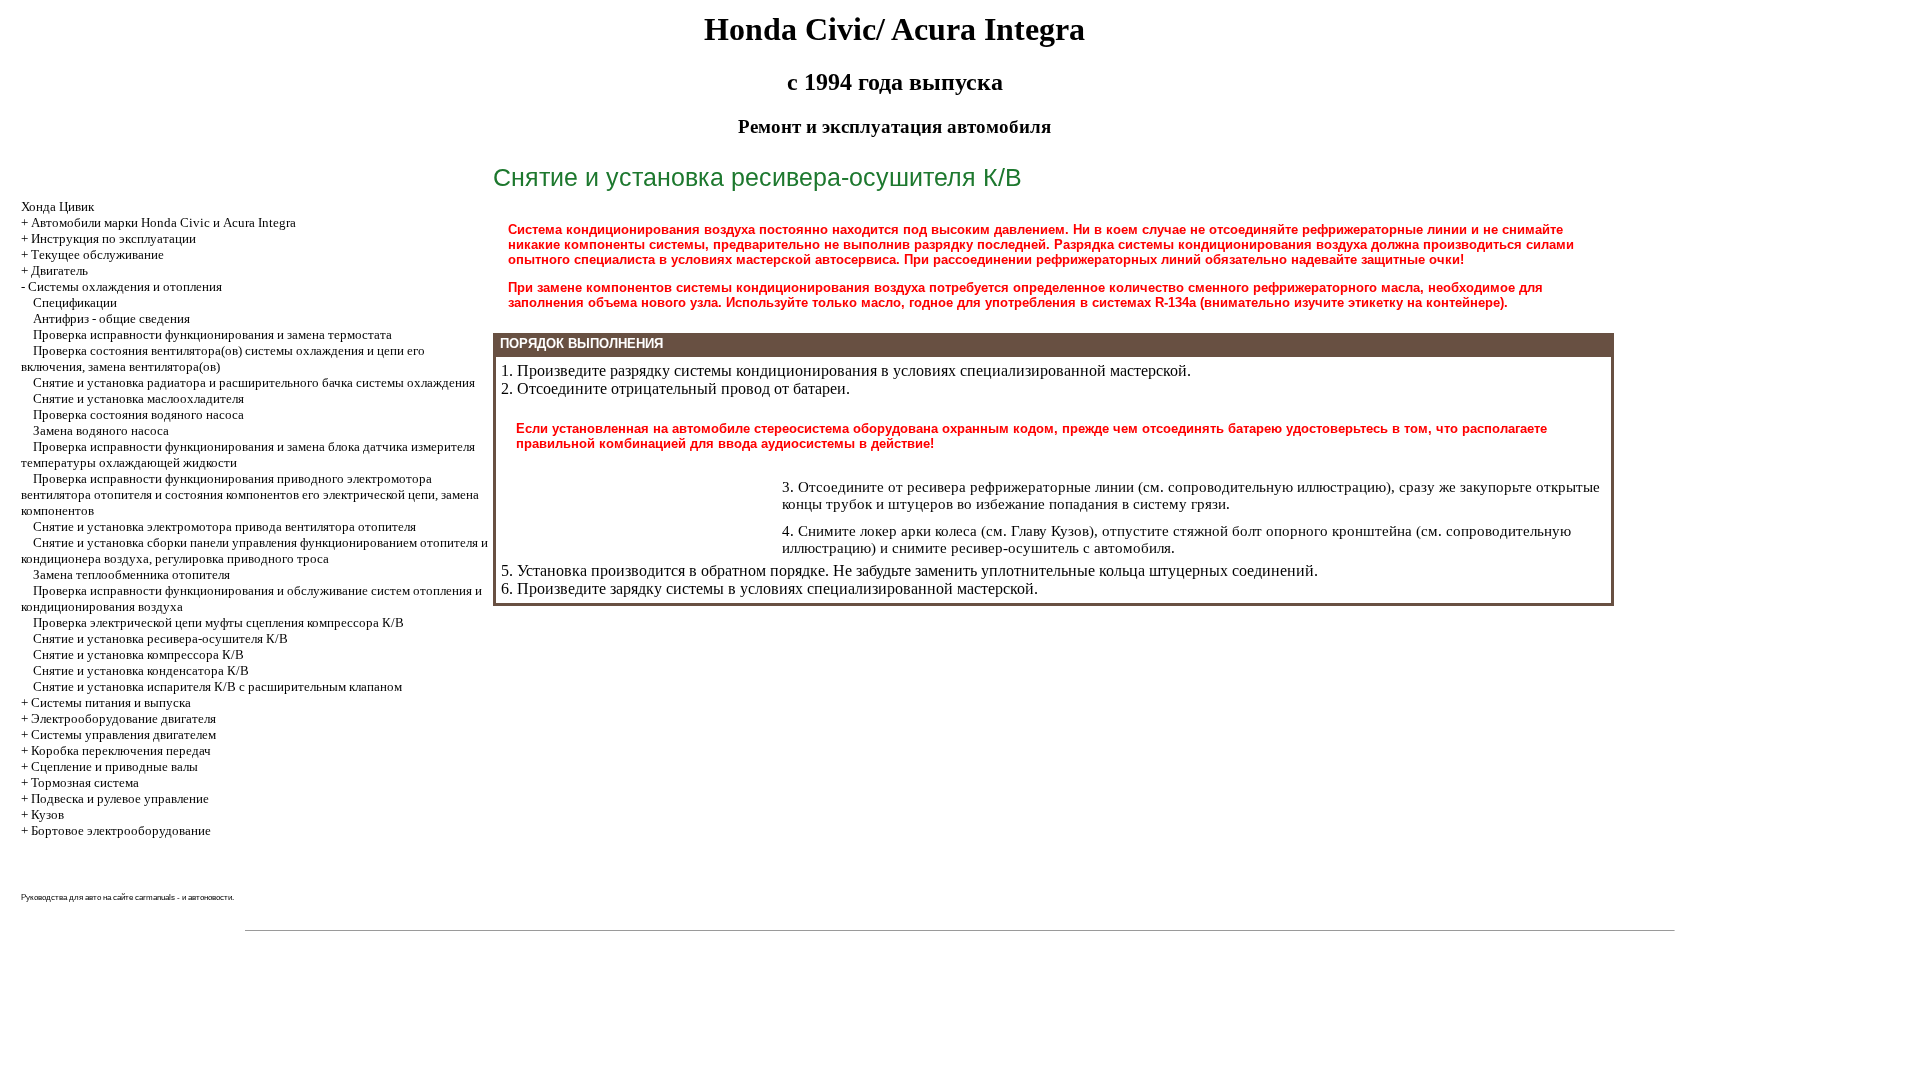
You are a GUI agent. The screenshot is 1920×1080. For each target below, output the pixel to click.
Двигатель (59, 270)
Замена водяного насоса (101, 430)
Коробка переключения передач (121, 750)
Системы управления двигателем (123, 734)
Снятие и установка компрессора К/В (138, 654)
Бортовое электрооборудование (121, 830)
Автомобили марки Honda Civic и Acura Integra (163, 222)
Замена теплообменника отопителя (131, 574)
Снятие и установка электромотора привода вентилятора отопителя (224, 526)
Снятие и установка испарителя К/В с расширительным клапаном (217, 686)
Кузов (47, 814)
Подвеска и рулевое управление (120, 798)
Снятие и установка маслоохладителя (138, 398)
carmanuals (155, 897)
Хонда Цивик (57, 206)
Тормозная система (85, 782)
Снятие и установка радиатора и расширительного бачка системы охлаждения (254, 382)
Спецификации (75, 302)
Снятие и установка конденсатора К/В (141, 670)
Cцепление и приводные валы (114, 766)
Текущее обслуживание (97, 254)
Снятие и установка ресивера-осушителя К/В (160, 638)
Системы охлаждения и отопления (125, 286)
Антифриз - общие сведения (111, 318)
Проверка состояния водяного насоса (138, 414)
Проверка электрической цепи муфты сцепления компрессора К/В (218, 622)
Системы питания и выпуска (111, 702)
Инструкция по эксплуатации (113, 238)
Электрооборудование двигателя (123, 718)
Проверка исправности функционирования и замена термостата (212, 334)
